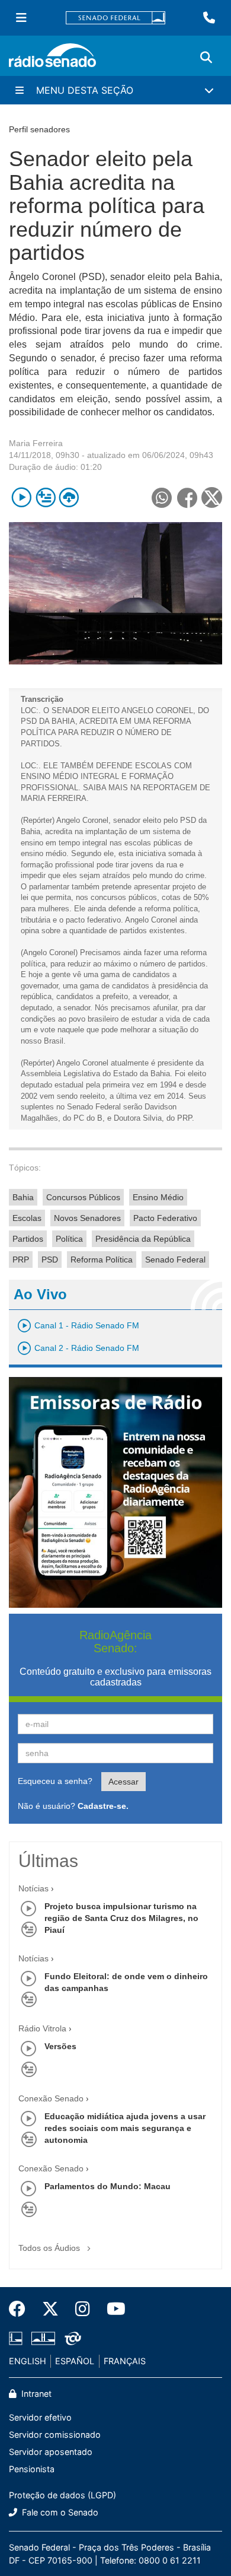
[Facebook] (21, 2309)
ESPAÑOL (75, 2361)
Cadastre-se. (103, 1806)
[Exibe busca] (206, 58)
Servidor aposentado (51, 2452)
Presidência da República (143, 1239)
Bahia (23, 1197)
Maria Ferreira (36, 443)
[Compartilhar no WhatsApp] (161, 497)
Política (69, 1239)
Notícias (33, 1888)
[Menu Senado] (21, 18)
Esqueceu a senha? (55, 1781)
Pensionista (32, 2469)
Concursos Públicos (83, 1197)
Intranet (35, 2394)
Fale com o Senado (59, 2512)
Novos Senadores (87, 1218)
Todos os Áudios (50, 2248)
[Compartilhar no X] (212, 497)
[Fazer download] (69, 497)
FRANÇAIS (125, 2361)
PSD (50, 1260)
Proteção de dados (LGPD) (62, 2495)
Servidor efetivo (40, 2417)
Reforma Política (102, 1260)
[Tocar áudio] (22, 497)
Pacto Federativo (165, 1218)
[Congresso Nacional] (43, 2338)
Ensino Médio (158, 1197)
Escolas (27, 1218)
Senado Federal (175, 1260)
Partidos (28, 1239)
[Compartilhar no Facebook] (187, 497)
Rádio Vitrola (42, 2028)
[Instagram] (83, 2309)
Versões (60, 2046)
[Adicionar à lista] (45, 497)
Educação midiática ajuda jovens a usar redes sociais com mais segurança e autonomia (125, 2128)
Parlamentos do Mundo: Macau (108, 2186)
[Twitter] (50, 2309)
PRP (21, 1260)
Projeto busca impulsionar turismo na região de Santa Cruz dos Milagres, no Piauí (121, 1918)
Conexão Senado (51, 2098)
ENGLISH (28, 2361)
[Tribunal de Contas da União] (71, 2338)
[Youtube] (112, 2309)
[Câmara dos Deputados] (18, 2338)
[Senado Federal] (115, 18)
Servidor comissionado (55, 2435)
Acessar (123, 1782)
